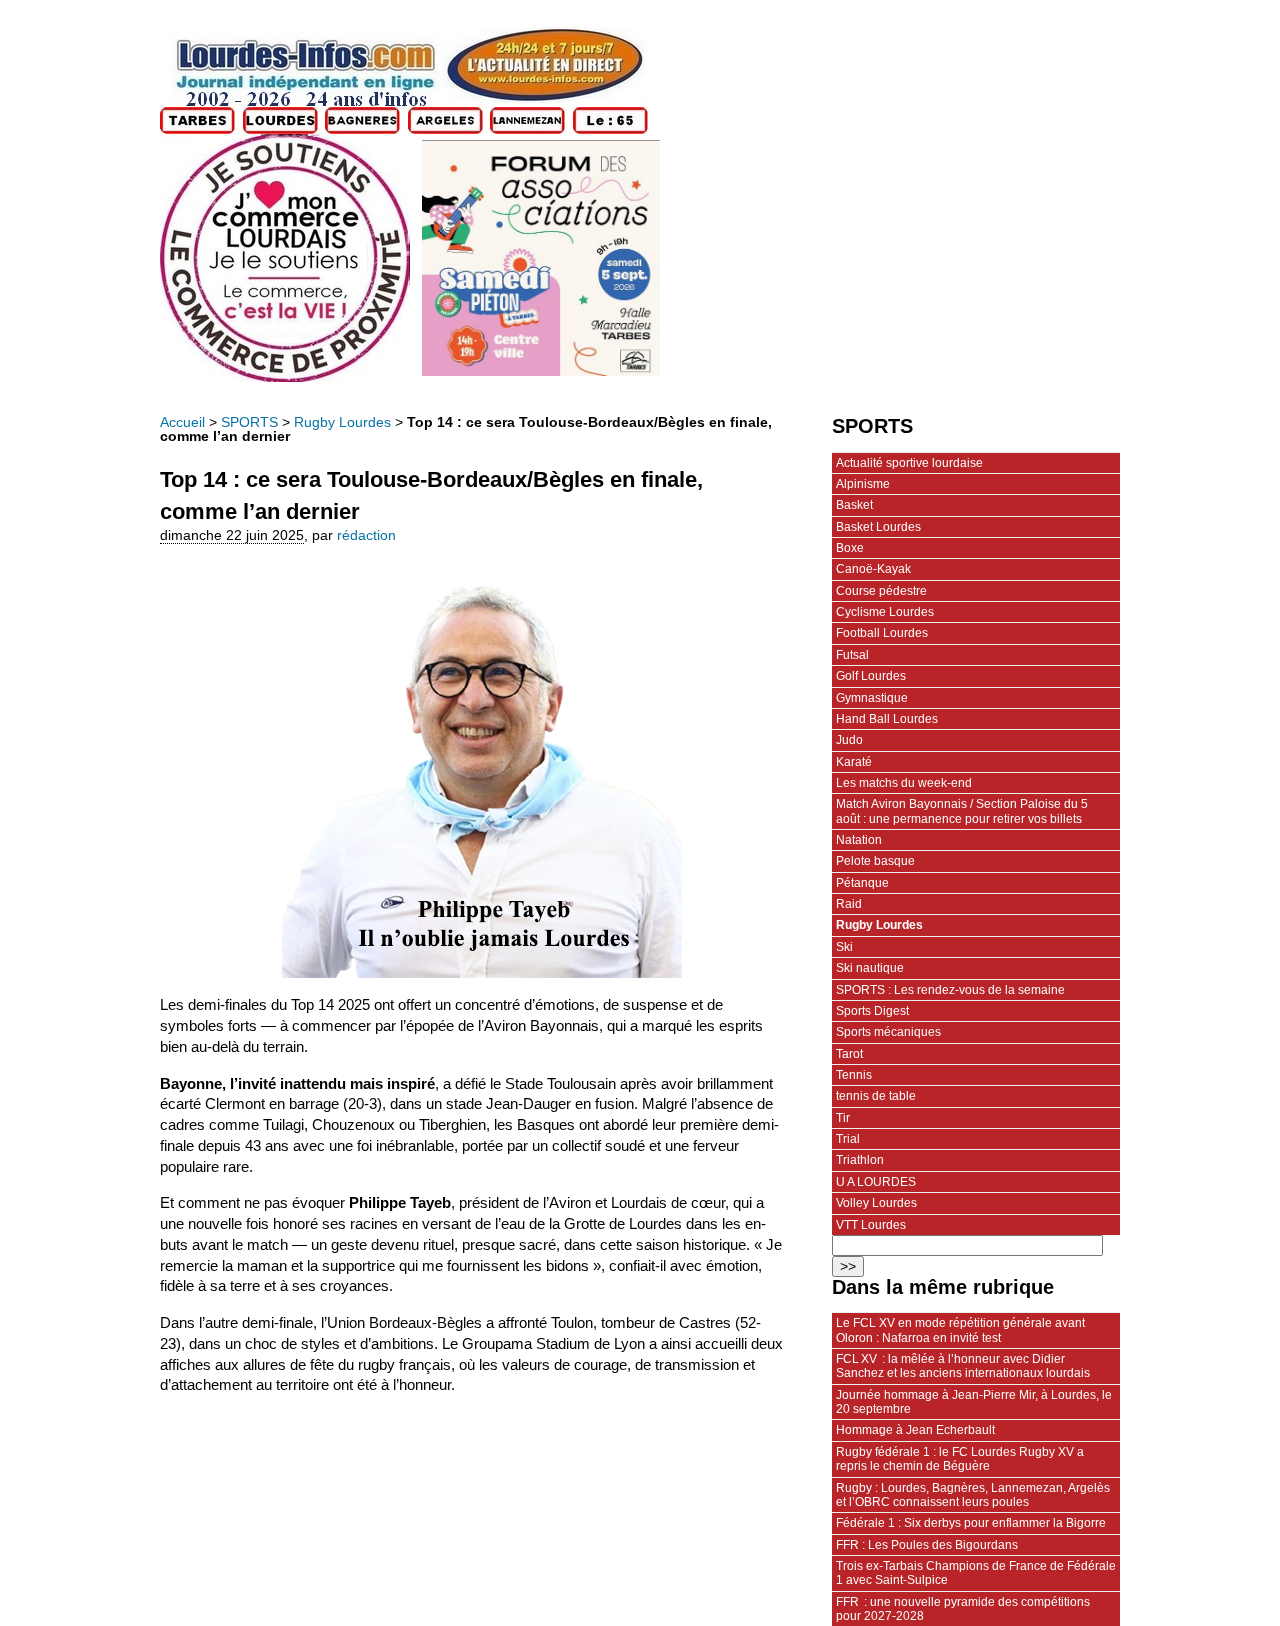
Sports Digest (872, 1011)
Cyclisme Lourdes (885, 612)
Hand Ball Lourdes (887, 719)
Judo (849, 740)
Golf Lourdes (871, 676)
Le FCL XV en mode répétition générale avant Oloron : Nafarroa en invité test (960, 1330)
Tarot (849, 1054)
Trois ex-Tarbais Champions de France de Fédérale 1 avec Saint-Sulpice (976, 1573)
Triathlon (860, 1160)
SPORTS (249, 422)
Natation (859, 840)
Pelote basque (875, 861)
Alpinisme (863, 484)
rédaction (366, 535)
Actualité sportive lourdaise (909, 463)
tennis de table (876, 1096)
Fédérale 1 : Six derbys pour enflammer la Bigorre (971, 1523)
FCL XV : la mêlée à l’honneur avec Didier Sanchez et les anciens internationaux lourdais (963, 1366)
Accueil (182, 422)
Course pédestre (881, 591)
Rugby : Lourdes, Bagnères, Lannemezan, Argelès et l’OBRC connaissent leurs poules (973, 1495)
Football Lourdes (882, 633)
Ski (844, 947)
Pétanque (862, 883)
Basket (854, 505)
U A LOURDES (876, 1182)
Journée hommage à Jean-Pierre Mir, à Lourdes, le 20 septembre (974, 1402)
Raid (849, 904)
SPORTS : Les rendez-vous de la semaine (950, 990)
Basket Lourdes (878, 527)
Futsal (852, 655)
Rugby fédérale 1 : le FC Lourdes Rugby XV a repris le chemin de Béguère (960, 1459)
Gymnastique (872, 698)
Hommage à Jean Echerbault (915, 1430)
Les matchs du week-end (904, 783)
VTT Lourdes (871, 1225)
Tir (843, 1118)
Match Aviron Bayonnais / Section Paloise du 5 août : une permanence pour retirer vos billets (962, 811)
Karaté (854, 762)
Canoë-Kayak (873, 569)
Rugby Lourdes (342, 422)
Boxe (850, 548)
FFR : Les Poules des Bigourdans (927, 1545)
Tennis (854, 1075)
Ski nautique (870, 968)
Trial (848, 1139)
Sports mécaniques (888, 1032)
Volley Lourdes (876, 1203)
